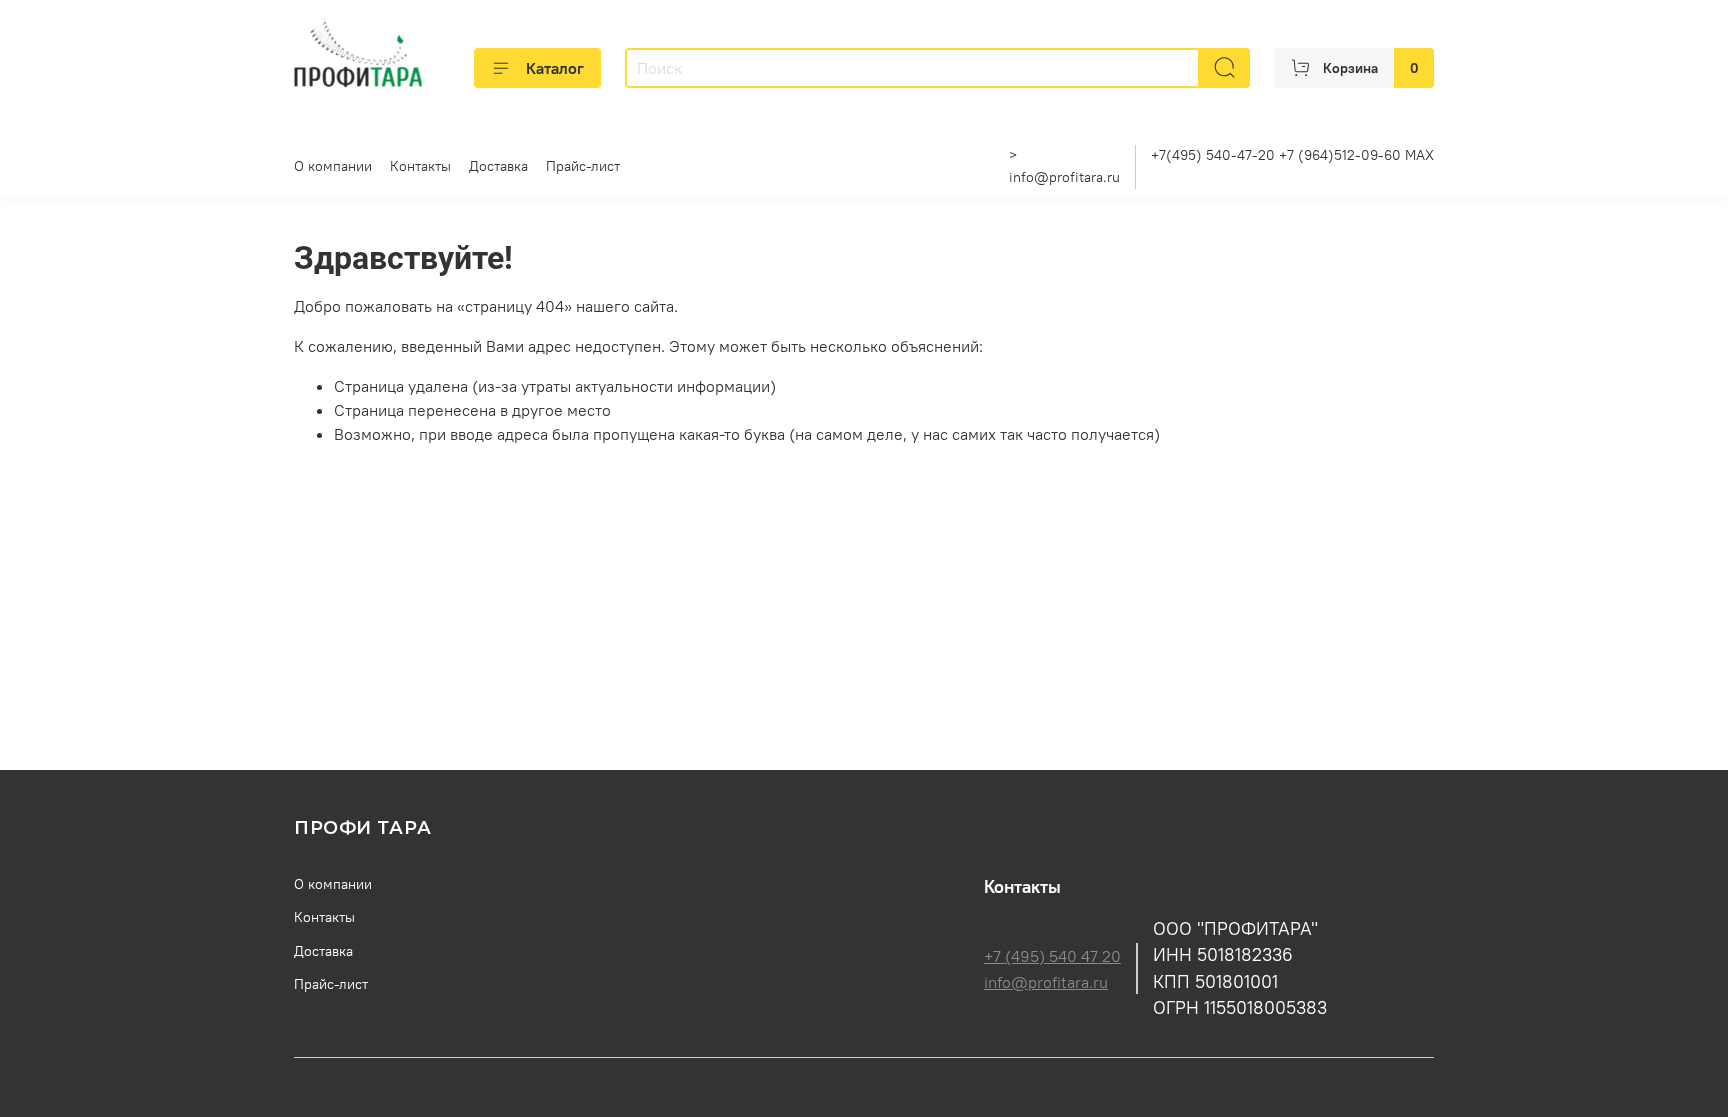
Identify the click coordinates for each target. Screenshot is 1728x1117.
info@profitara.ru (1064, 177)
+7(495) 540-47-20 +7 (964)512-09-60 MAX (1292, 155)
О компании (333, 166)
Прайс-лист (583, 166)
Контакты (420, 166)
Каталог (555, 68)
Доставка (498, 166)
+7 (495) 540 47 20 (1052, 956)
